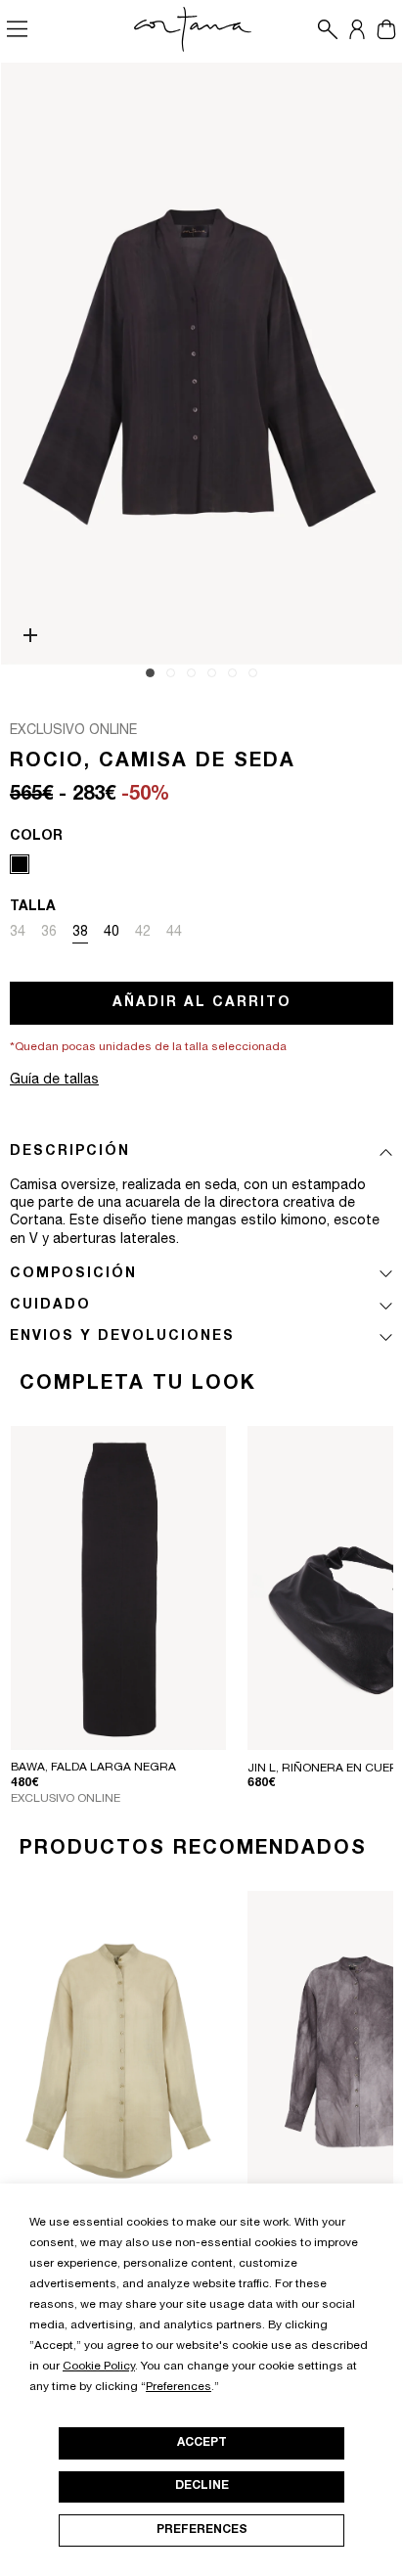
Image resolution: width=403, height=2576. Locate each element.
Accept (202, 2443)
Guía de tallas (54, 1081)
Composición (73, 1274)
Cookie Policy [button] (99, 2367)
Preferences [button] (179, 2387)
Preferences (202, 2530)
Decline (202, 2486)
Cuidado (50, 1306)
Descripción (70, 1152)
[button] (323, 29)
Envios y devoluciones (122, 1337)
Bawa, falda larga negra (93, 1768)
